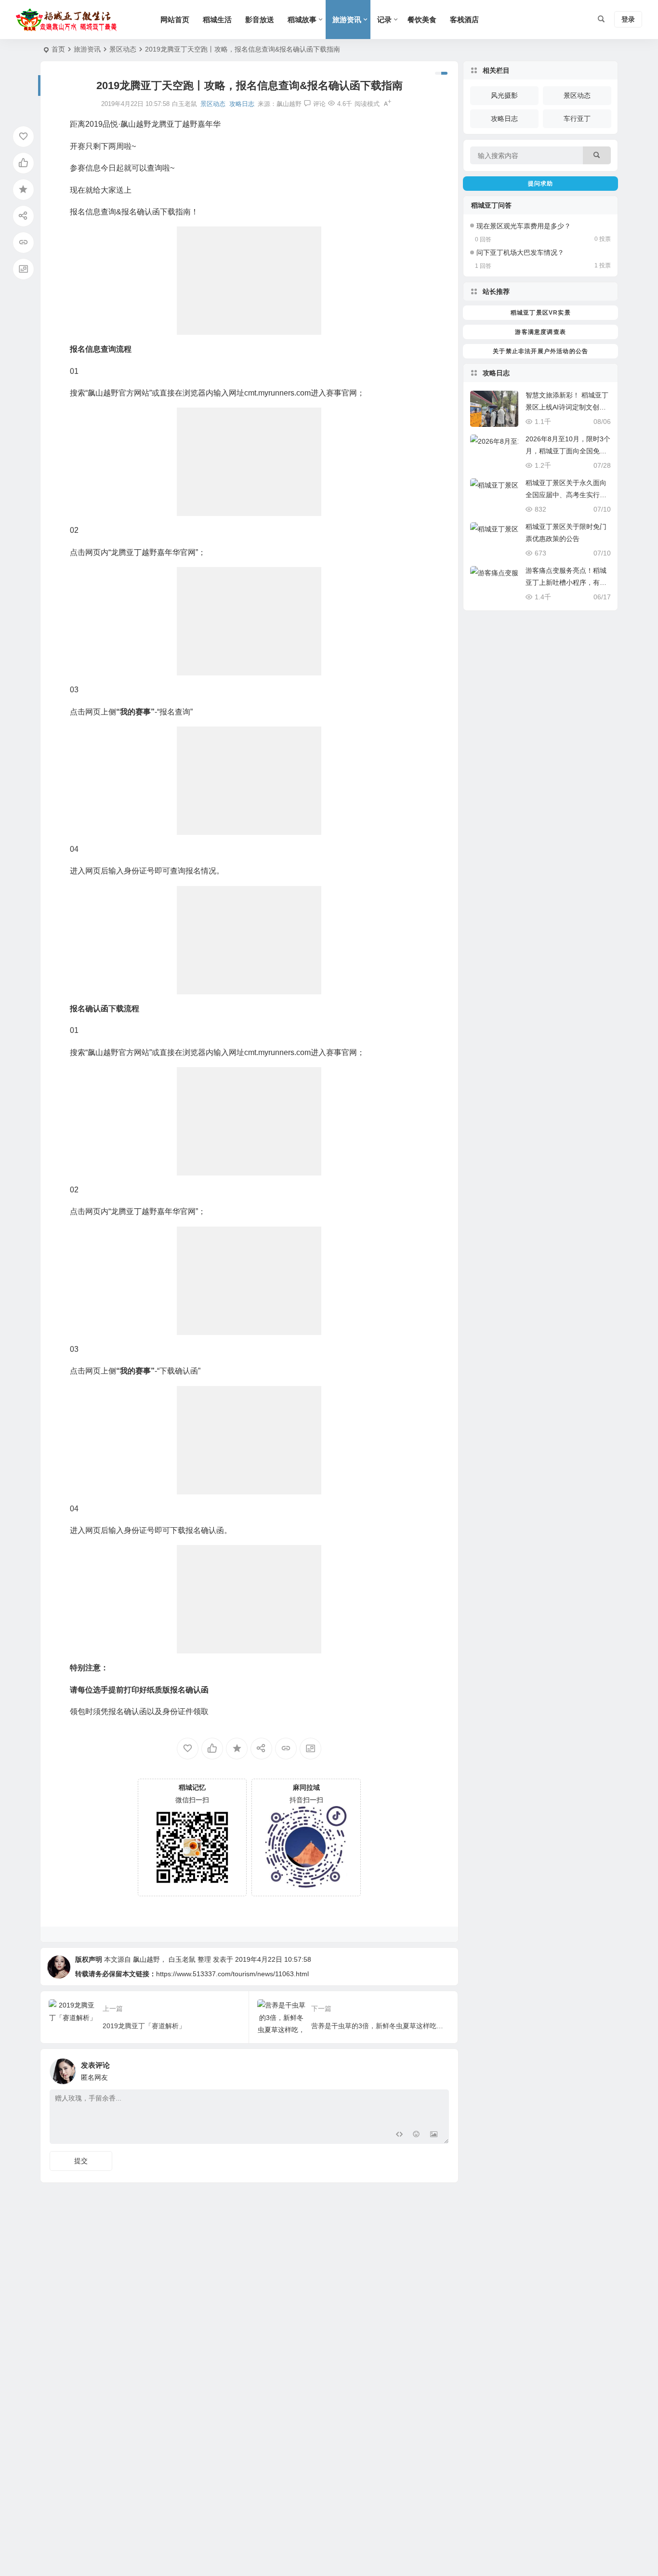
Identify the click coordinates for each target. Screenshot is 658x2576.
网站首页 (175, 20)
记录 (384, 20)
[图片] (434, 2135)
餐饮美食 (422, 20)
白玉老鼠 (182, 1959)
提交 (81, 2161)
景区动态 (123, 49)
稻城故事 (302, 20)
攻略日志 (242, 104)
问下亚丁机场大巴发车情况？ (520, 252)
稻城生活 (217, 20)
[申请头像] (439, 2069)
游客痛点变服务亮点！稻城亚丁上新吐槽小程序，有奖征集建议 (566, 582)
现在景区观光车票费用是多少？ (524, 226)
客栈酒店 (464, 20)
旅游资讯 (347, 20)
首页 (58, 49)
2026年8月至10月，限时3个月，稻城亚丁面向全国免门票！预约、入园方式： (568, 451)
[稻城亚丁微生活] (69, 20)
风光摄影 (504, 95)
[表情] (416, 2135)
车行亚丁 (577, 119)
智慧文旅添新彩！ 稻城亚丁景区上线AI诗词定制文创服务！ (567, 407)
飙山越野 (289, 104)
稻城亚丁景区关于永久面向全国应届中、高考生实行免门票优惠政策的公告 (566, 495)
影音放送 (260, 20)
